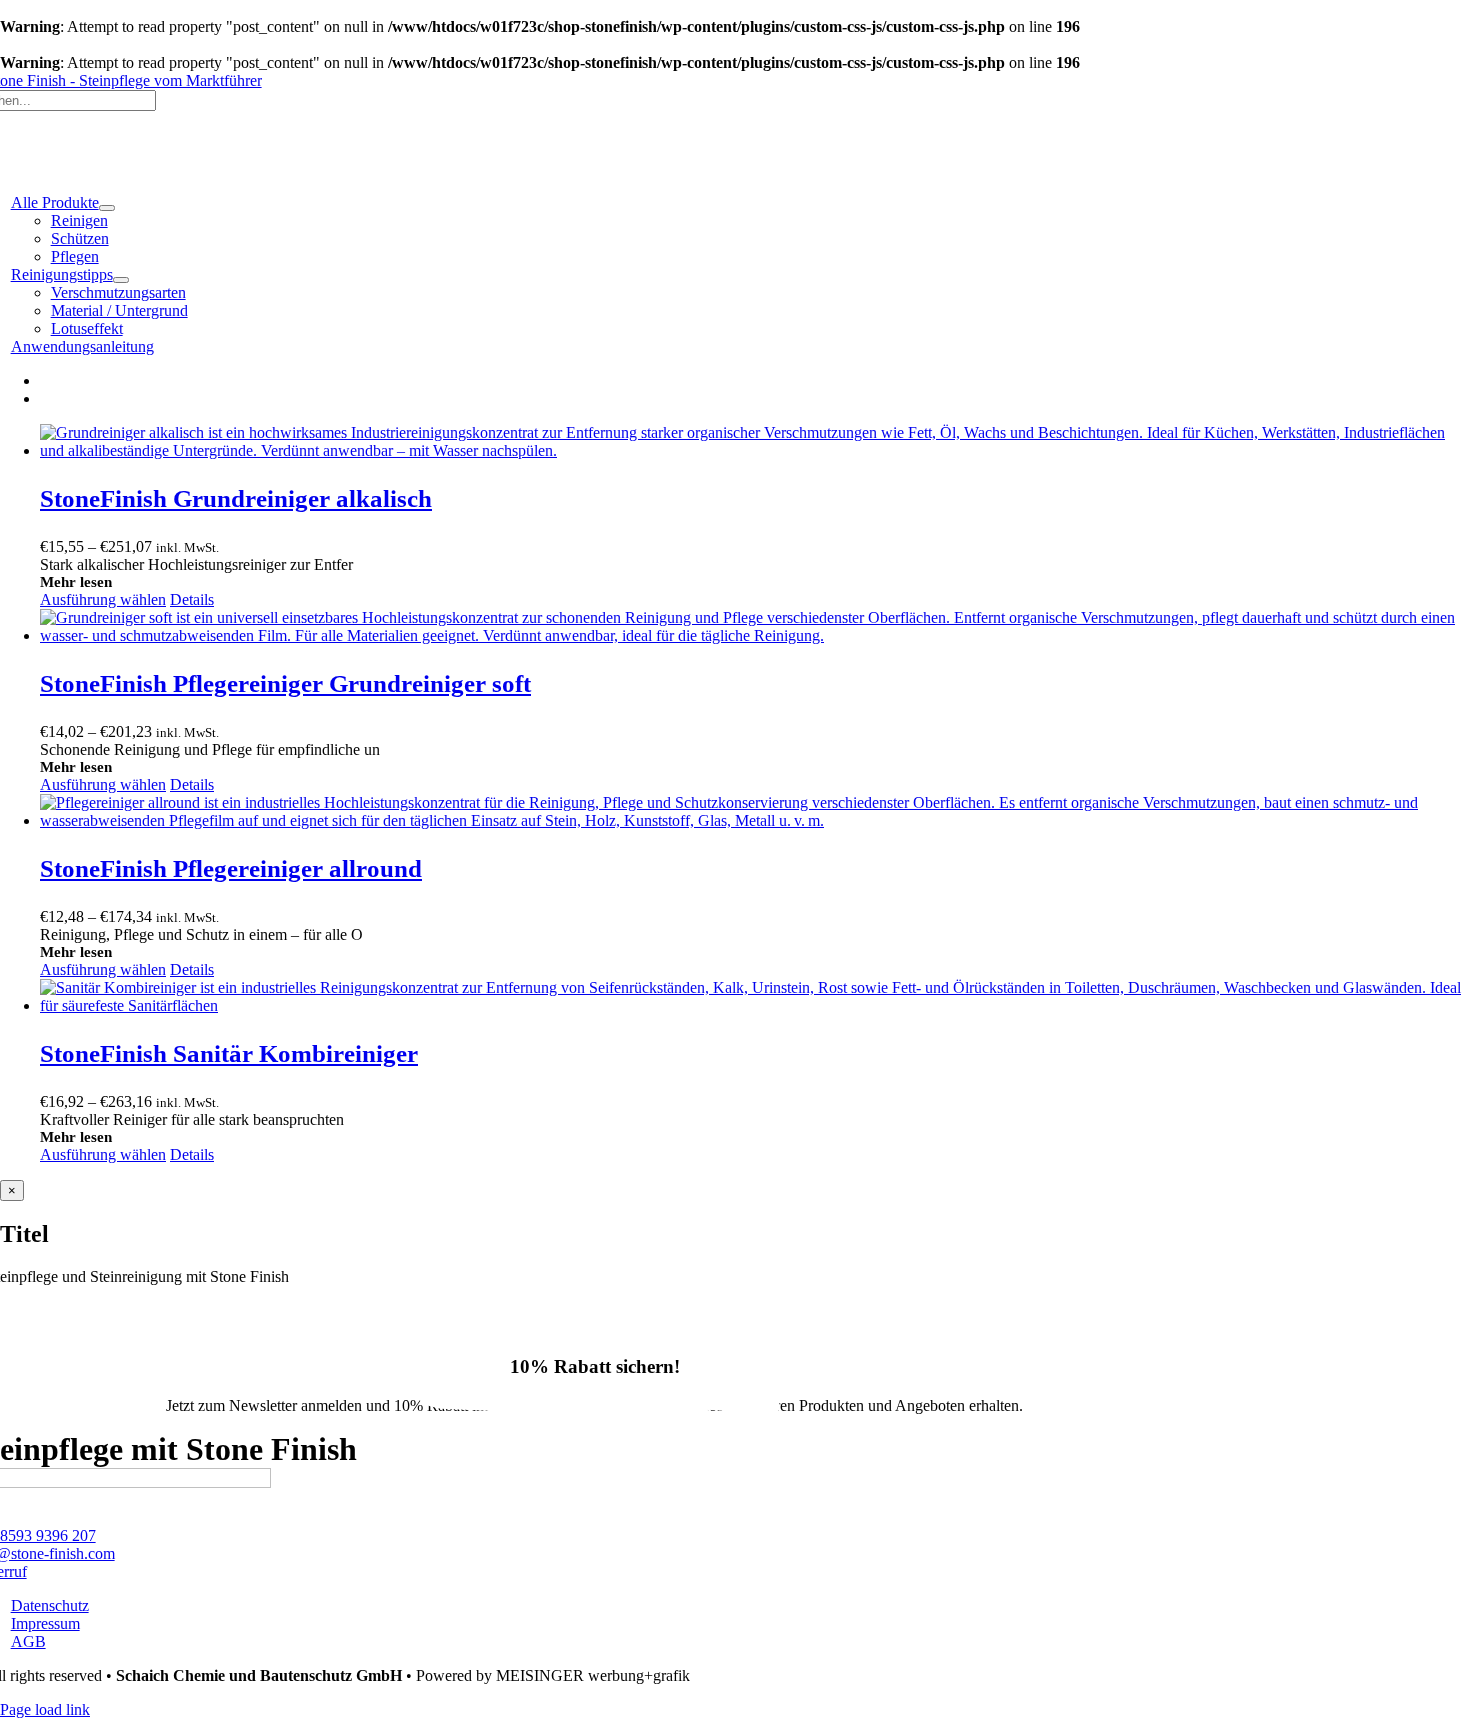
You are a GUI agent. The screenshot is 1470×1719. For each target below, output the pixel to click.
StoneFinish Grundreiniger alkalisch (236, 498)
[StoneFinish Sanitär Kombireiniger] (755, 997)
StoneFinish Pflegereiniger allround (231, 868)
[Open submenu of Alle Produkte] (107, 208)
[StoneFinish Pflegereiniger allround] (755, 812)
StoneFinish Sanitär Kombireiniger (229, 1053)
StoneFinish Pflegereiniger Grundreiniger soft (285, 683)
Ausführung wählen (103, 599)
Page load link (45, 1709)
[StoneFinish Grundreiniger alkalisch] (755, 442)
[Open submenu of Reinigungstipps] (121, 280)
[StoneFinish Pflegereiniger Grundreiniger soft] (755, 627)
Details (192, 599)
